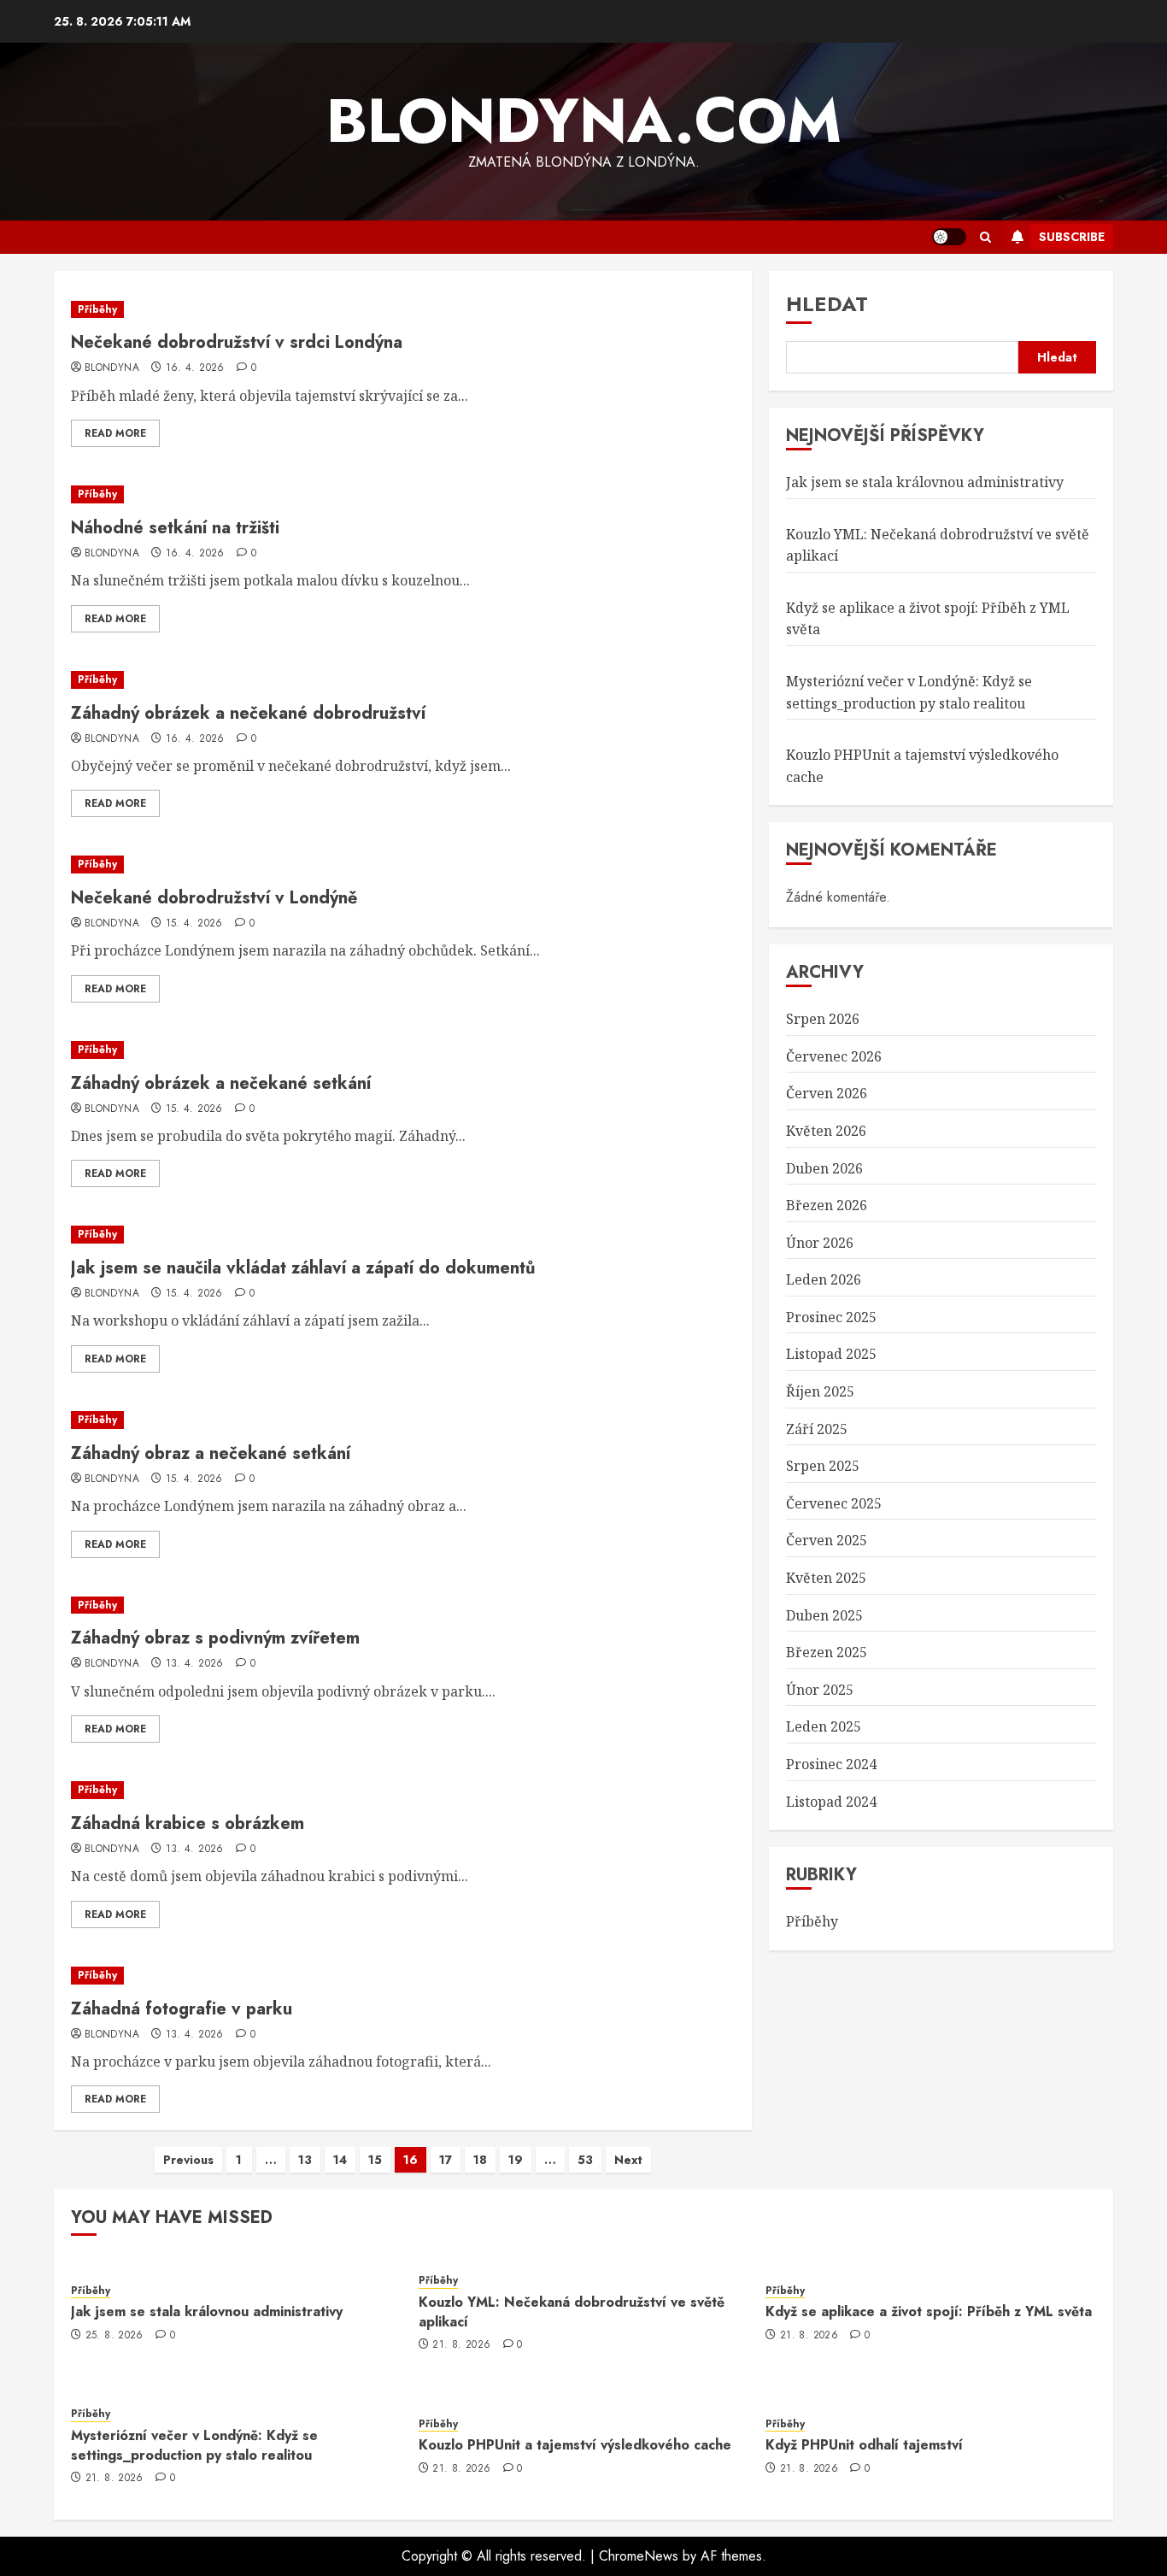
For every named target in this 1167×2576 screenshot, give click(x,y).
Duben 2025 (824, 1615)
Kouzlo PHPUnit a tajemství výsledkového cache (575, 2445)
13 (305, 2160)
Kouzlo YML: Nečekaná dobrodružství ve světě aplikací (572, 2311)
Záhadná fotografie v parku (182, 2009)
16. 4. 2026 (195, 368)
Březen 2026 (827, 1205)
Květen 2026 (826, 1131)
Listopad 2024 (831, 1802)
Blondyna (112, 368)
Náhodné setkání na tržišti (175, 528)
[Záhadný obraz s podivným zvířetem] (403, 1606)
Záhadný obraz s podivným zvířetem (215, 1638)
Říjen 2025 (820, 1391)
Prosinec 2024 (831, 1764)
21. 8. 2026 (461, 2345)
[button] (985, 237)
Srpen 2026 (823, 1019)
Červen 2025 (827, 1540)
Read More (115, 433)
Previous (188, 2160)
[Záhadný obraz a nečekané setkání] (403, 1420)
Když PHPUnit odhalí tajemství (864, 2445)
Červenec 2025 (834, 1503)
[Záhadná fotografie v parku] (403, 1976)
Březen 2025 (827, 1652)
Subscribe (1072, 237)
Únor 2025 (820, 1690)
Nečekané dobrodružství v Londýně (214, 898)
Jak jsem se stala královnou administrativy (925, 482)
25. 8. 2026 (114, 2336)
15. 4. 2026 (194, 924)
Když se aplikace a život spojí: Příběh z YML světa (929, 2311)
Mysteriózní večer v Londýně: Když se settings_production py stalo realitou (194, 2445)
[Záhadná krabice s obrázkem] (403, 1790)
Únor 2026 (820, 1243)
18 (480, 2160)
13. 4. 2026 (195, 1664)
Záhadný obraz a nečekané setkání (211, 1453)
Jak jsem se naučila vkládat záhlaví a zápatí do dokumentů (303, 1268)
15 (375, 2160)
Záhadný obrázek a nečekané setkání (221, 1083)
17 (446, 2160)
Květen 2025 (826, 1578)
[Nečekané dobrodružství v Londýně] (403, 865)
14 (340, 2160)
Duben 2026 (824, 1168)
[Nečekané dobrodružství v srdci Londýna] (403, 310)
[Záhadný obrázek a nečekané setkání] (403, 1050)
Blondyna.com (584, 121)
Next (628, 2160)
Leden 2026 (824, 1279)
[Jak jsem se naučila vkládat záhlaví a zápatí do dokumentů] (403, 1235)
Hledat (827, 304)
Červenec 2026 (834, 1056)
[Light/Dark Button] (949, 237)
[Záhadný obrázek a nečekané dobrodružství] (403, 680)
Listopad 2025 (831, 1354)
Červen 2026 (827, 1093)
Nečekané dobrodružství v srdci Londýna (237, 342)
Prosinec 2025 (831, 1317)
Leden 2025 (824, 1726)
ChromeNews (639, 2556)
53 (585, 2160)
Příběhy (97, 309)
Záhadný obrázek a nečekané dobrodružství (248, 713)
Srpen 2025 (823, 1466)
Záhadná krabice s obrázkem (188, 1823)
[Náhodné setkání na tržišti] (403, 494)
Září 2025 (817, 1429)
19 (516, 2160)
